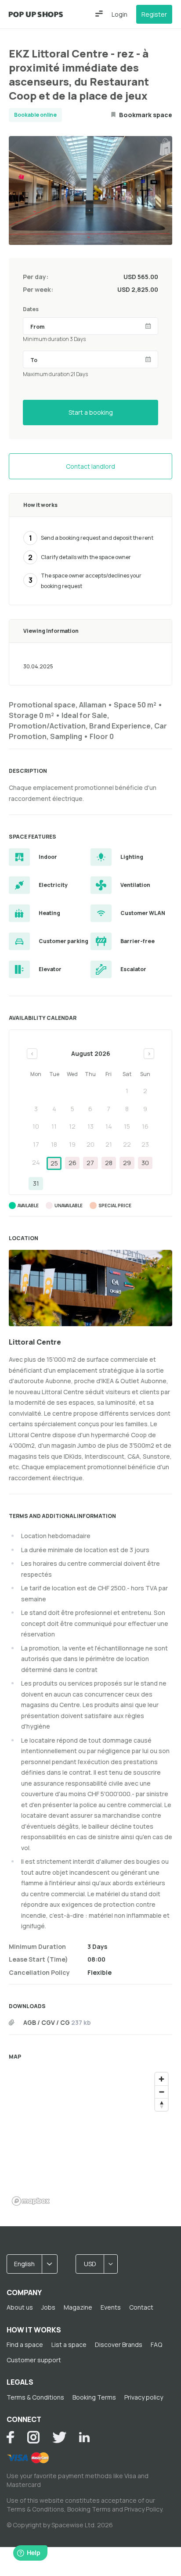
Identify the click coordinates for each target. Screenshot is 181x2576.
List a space (69, 2345)
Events (111, 2307)
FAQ (156, 2345)
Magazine (78, 2307)
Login (119, 14)
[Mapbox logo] (31, 2201)
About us (20, 2307)
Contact (141, 2307)
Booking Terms (94, 2397)
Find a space (25, 2345)
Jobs (48, 2307)
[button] (99, 14)
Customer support (34, 2360)
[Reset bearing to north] (161, 2104)
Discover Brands (119, 2345)
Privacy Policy (143, 2509)
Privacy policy (144, 2397)
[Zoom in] (161, 2079)
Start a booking (91, 412)
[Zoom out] (161, 2092)
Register (154, 14)
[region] (90, 2138)
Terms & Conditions (35, 2397)
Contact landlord (90, 466)
